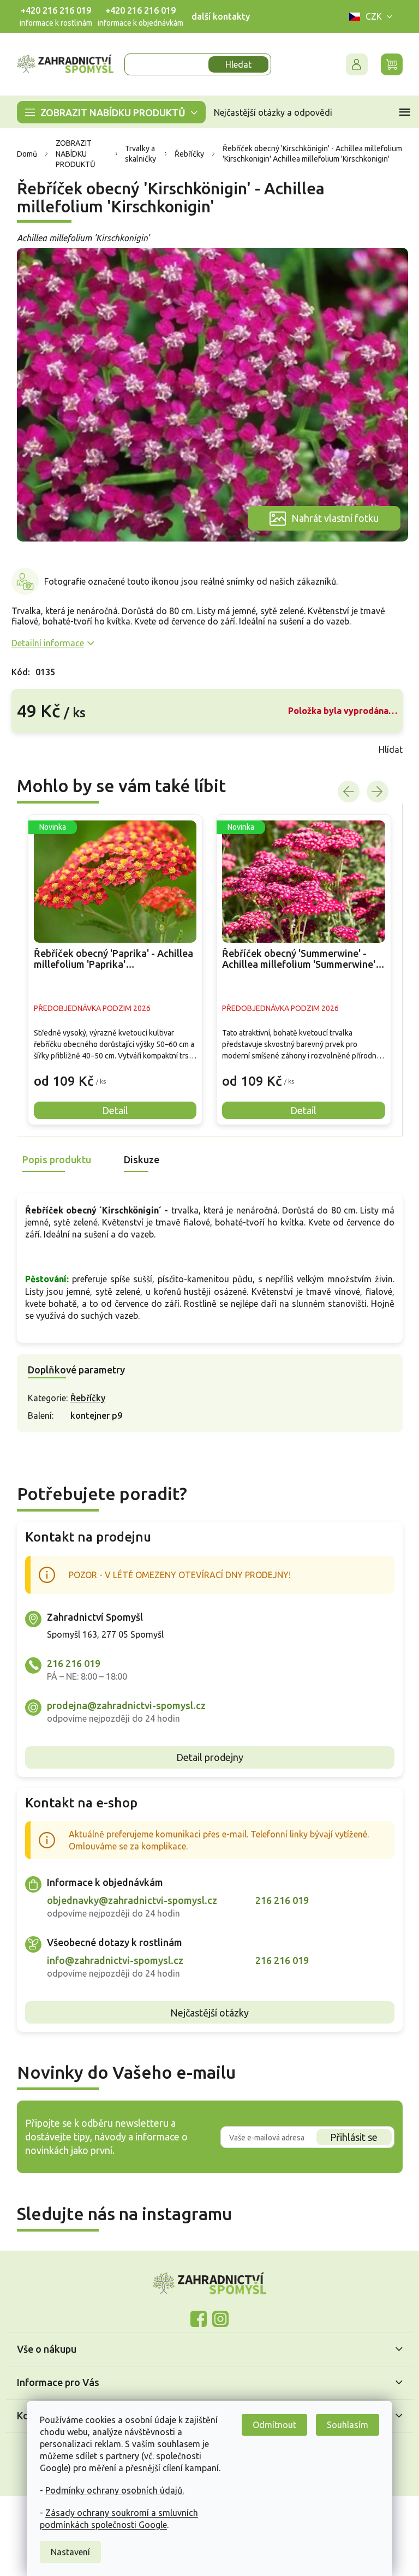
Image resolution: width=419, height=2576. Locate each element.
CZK (369, 16)
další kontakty (216, 16)
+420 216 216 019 (52, 10)
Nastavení (67, 2552)
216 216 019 (69, 1663)
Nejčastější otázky (206, 2013)
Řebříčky (83, 1398)
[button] (111, 1073)
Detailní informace (43, 643)
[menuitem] (107, 112)
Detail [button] (111, 1110)
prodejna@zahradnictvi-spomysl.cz (122, 1705)
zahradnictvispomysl (217, 2319)
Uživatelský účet (352, 64)
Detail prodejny (205, 1757)
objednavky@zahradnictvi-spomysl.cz (128, 1900)
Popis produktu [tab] (52, 1159)
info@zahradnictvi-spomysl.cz (111, 1960)
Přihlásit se (350, 2137)
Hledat (235, 64)
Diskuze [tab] (137, 1159)
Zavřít (31, 749)
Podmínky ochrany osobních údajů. (111, 2490)
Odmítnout (271, 2425)
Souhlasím (344, 2425)
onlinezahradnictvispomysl (195, 2319)
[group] (111, 970)
